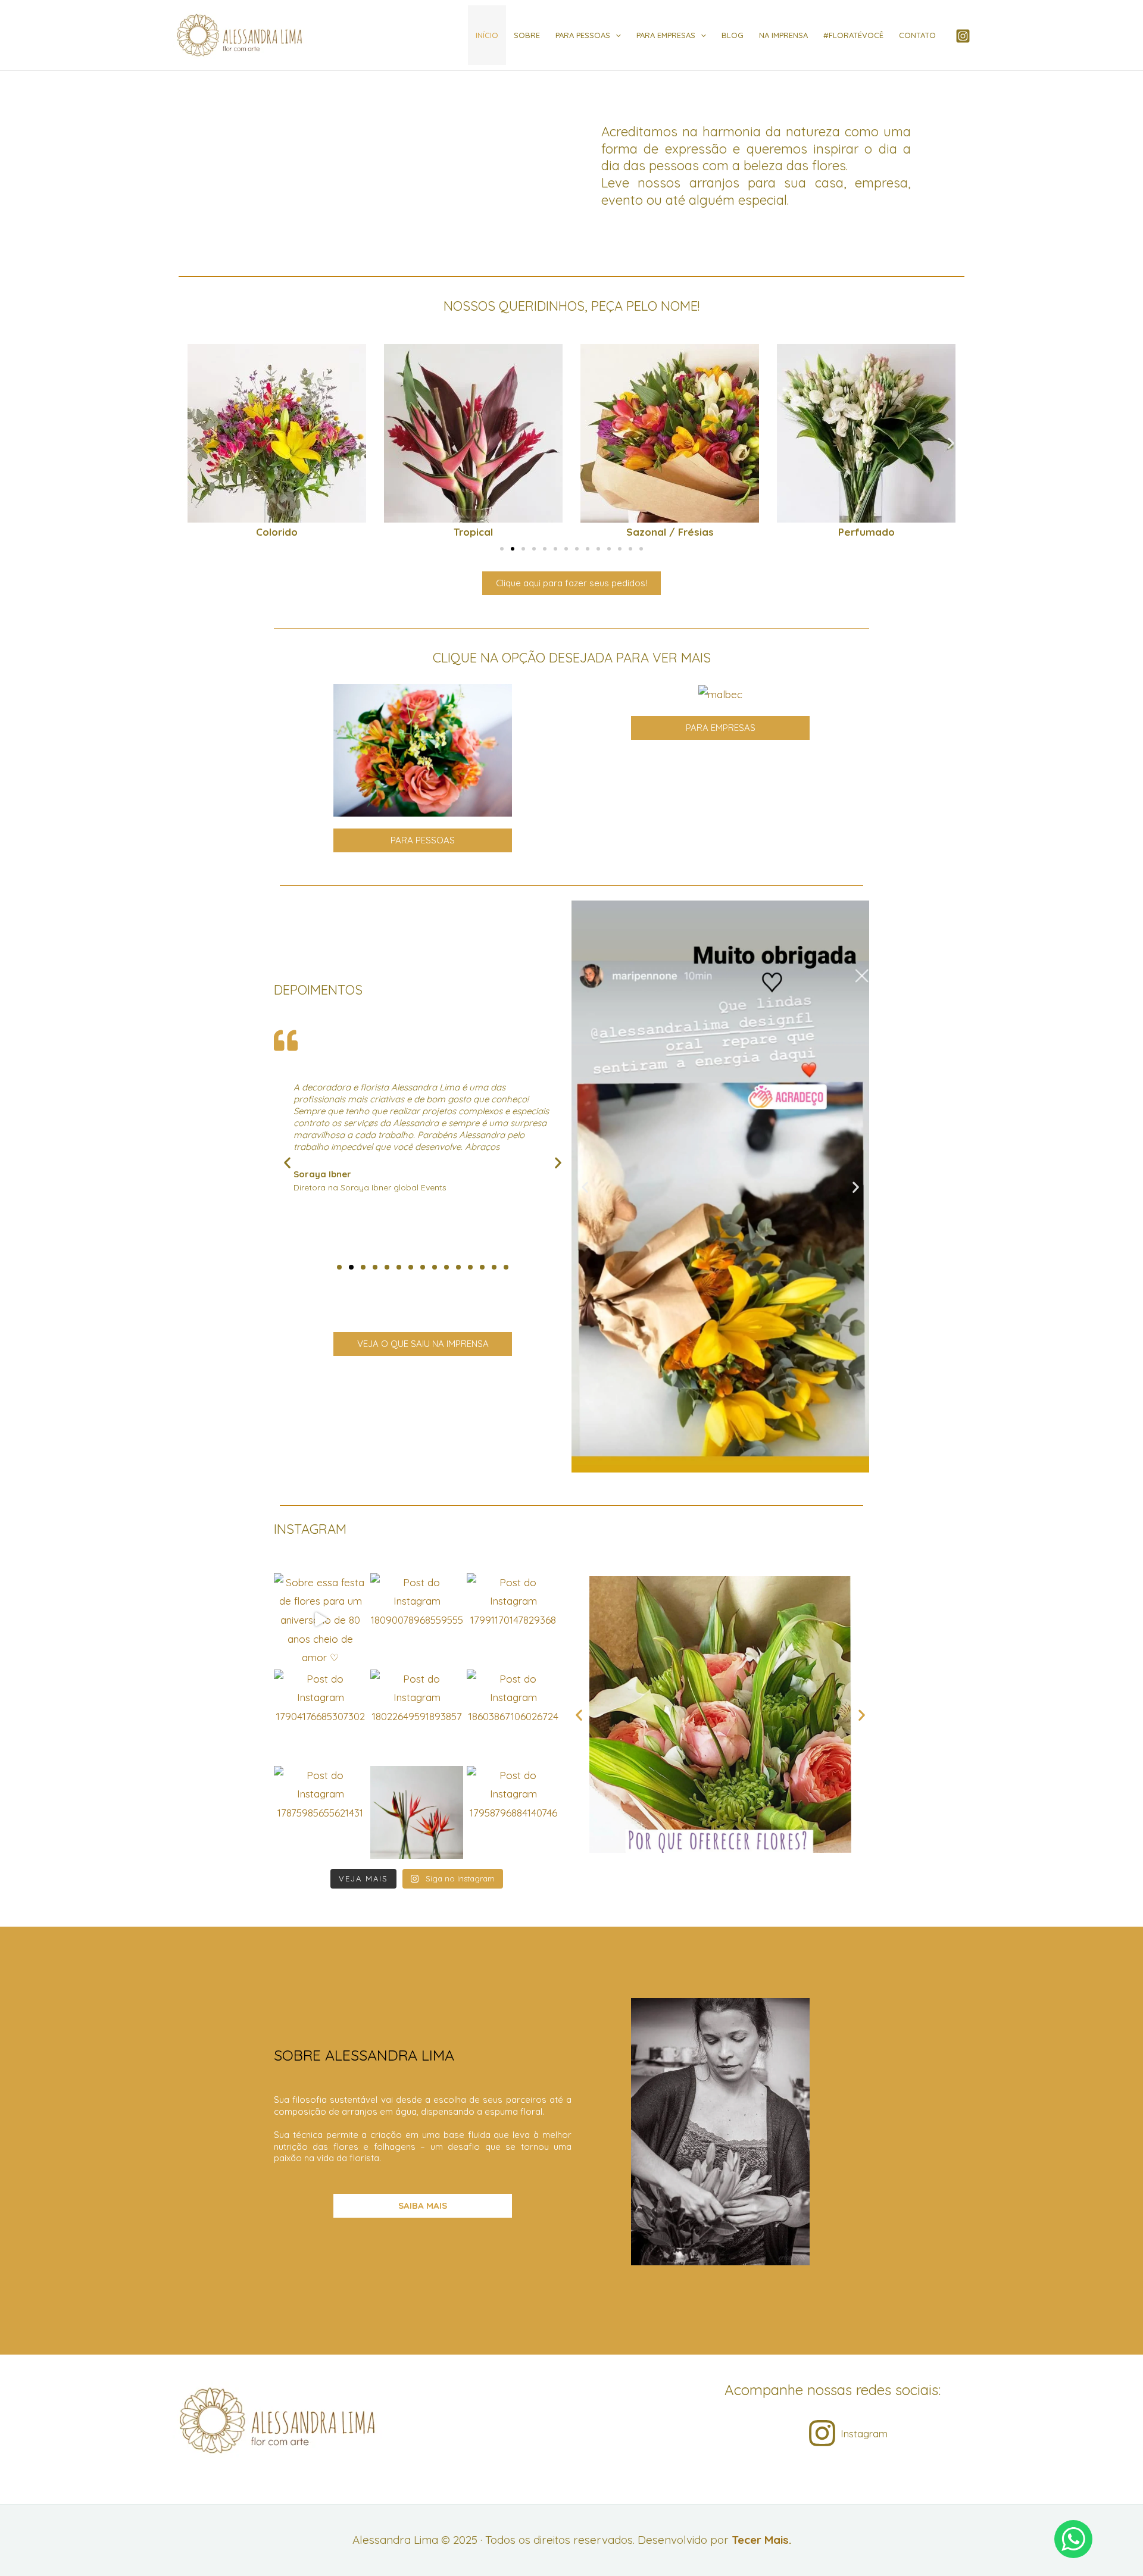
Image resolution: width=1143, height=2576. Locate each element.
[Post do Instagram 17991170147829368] (513, 1620)
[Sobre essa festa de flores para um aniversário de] (320, 1620)
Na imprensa (783, 35)
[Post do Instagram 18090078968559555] (417, 1620)
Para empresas (666, 35)
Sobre (527, 35)
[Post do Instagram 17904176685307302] (320, 1716)
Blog (733, 35)
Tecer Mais (760, 2540)
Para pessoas (583, 35)
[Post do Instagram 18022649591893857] (417, 1716)
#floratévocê (853, 35)
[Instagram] (963, 36)
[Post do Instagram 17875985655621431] (320, 1812)
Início (487, 35)
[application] (616, 35)
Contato (917, 35)
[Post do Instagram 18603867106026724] (513, 1716)
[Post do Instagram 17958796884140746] (513, 1812)
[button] (192, 443)
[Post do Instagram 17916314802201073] (417, 1812)
